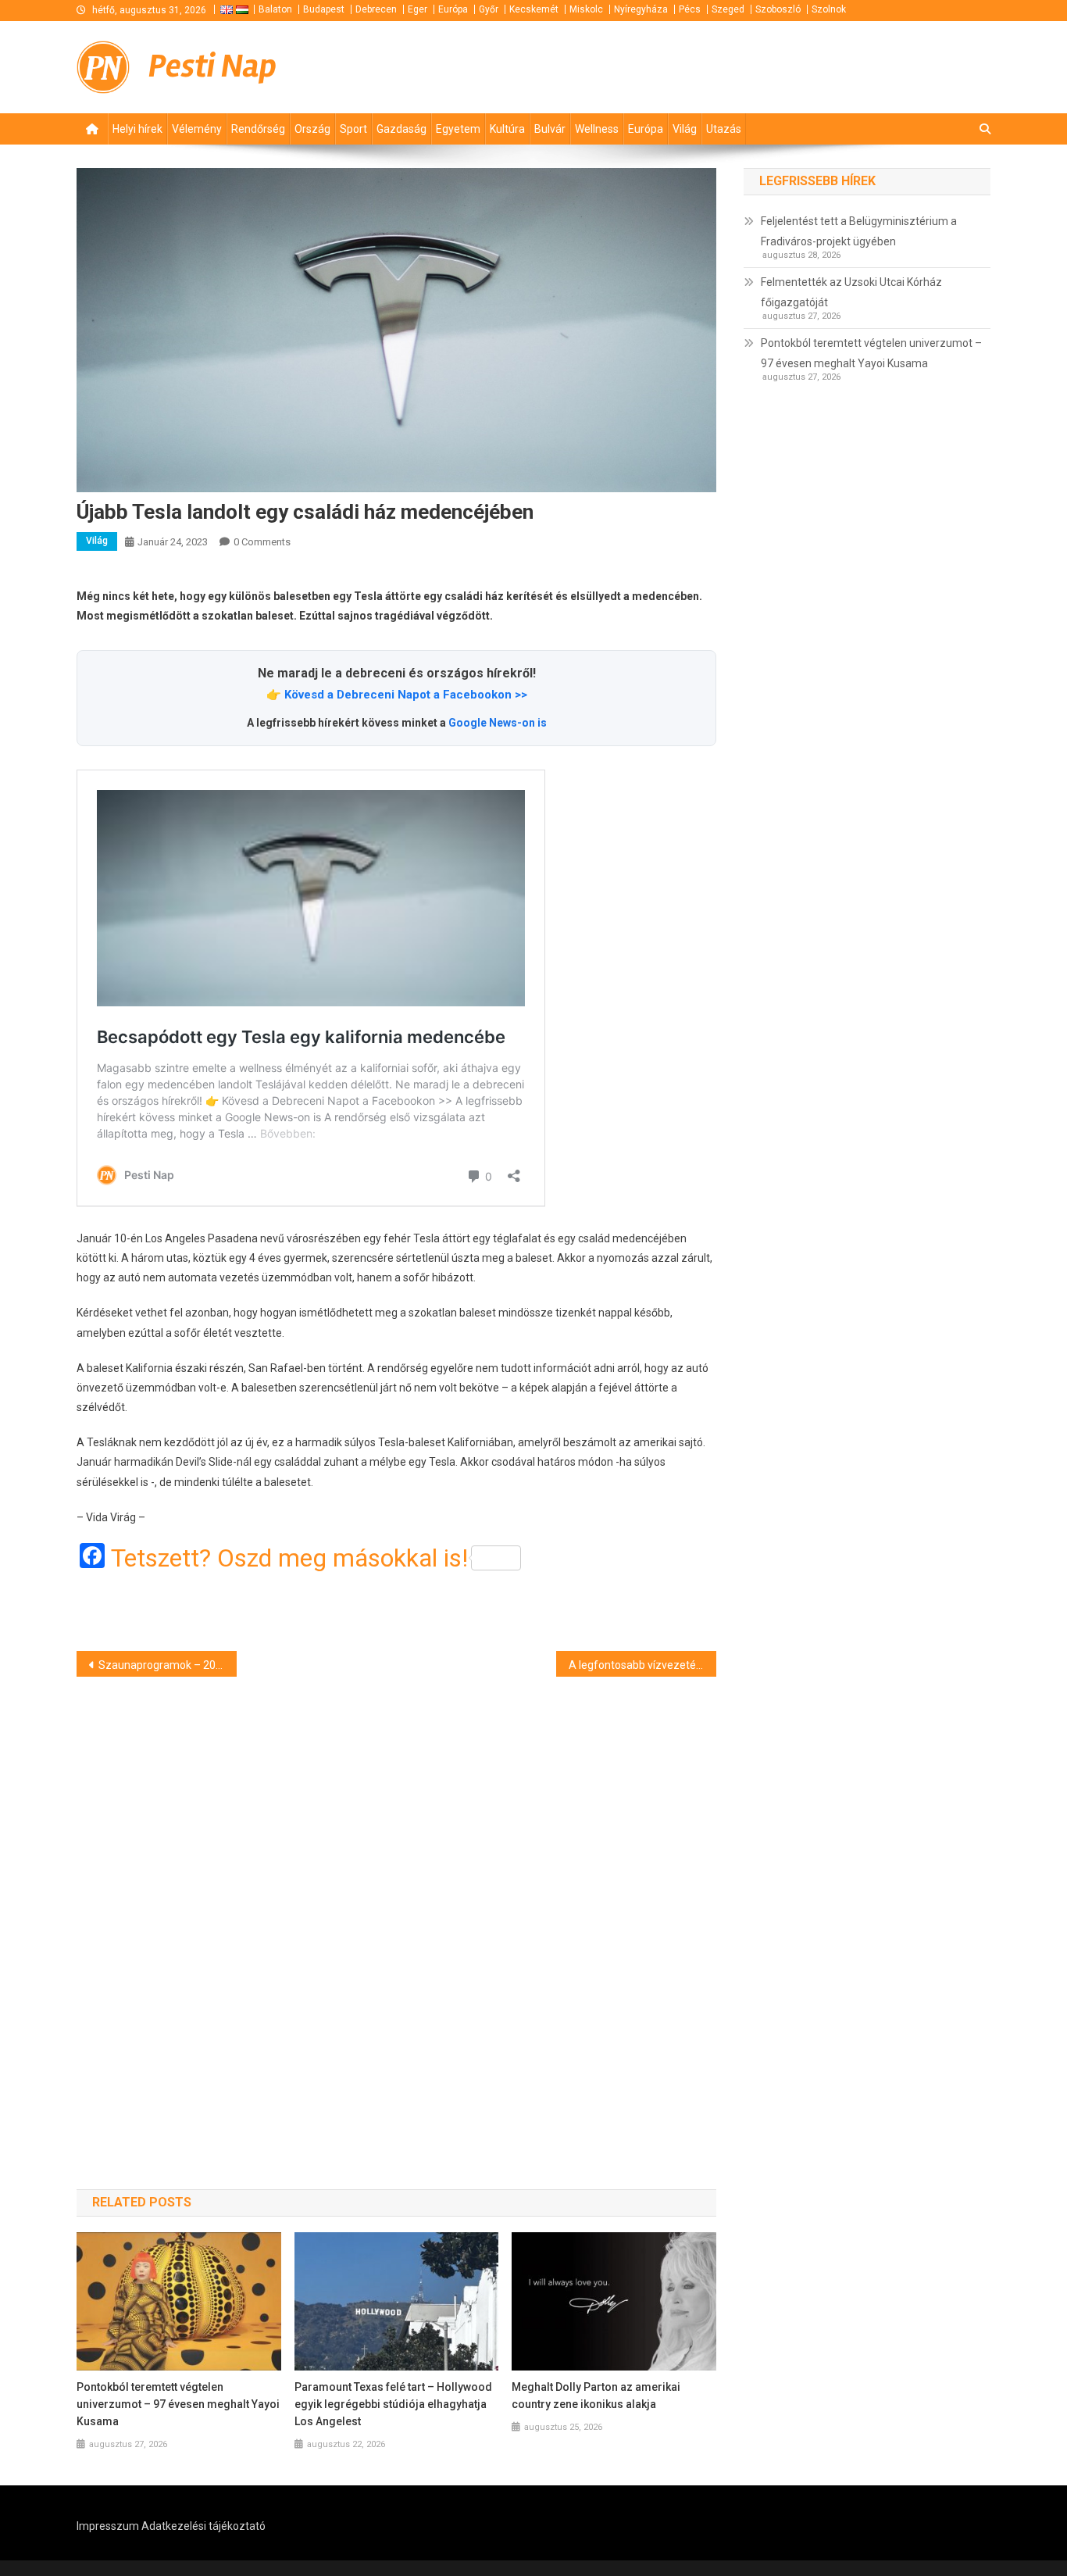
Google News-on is (498, 723)
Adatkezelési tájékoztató (203, 2526)
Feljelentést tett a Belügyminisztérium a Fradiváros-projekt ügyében (859, 231)
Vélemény (197, 129)
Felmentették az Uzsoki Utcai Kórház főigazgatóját (851, 292)
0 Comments (262, 542)
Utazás (724, 129)
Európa (453, 9)
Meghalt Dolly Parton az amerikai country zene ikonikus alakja (596, 2396)
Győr (489, 9)
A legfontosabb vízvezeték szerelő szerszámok (642, 1665)
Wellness (597, 129)
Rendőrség (258, 129)
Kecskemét (534, 9)
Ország (312, 129)
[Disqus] (396, 1905)
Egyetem (458, 129)
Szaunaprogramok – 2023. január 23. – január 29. (168, 1665)
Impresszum (108, 2526)
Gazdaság (401, 129)
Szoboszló (778, 9)
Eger (418, 9)
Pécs (690, 9)
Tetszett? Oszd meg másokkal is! (289, 1558)
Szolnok (829, 9)
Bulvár (550, 129)
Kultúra (507, 129)
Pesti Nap (212, 66)
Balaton (275, 9)
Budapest (324, 9)
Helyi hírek (137, 129)
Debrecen (376, 9)
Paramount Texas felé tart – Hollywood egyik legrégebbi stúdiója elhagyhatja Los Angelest (393, 2404)
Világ (685, 129)
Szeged (728, 9)
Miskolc (586, 9)
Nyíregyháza (641, 9)
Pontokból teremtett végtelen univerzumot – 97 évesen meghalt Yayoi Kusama (178, 2404)
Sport (353, 129)
